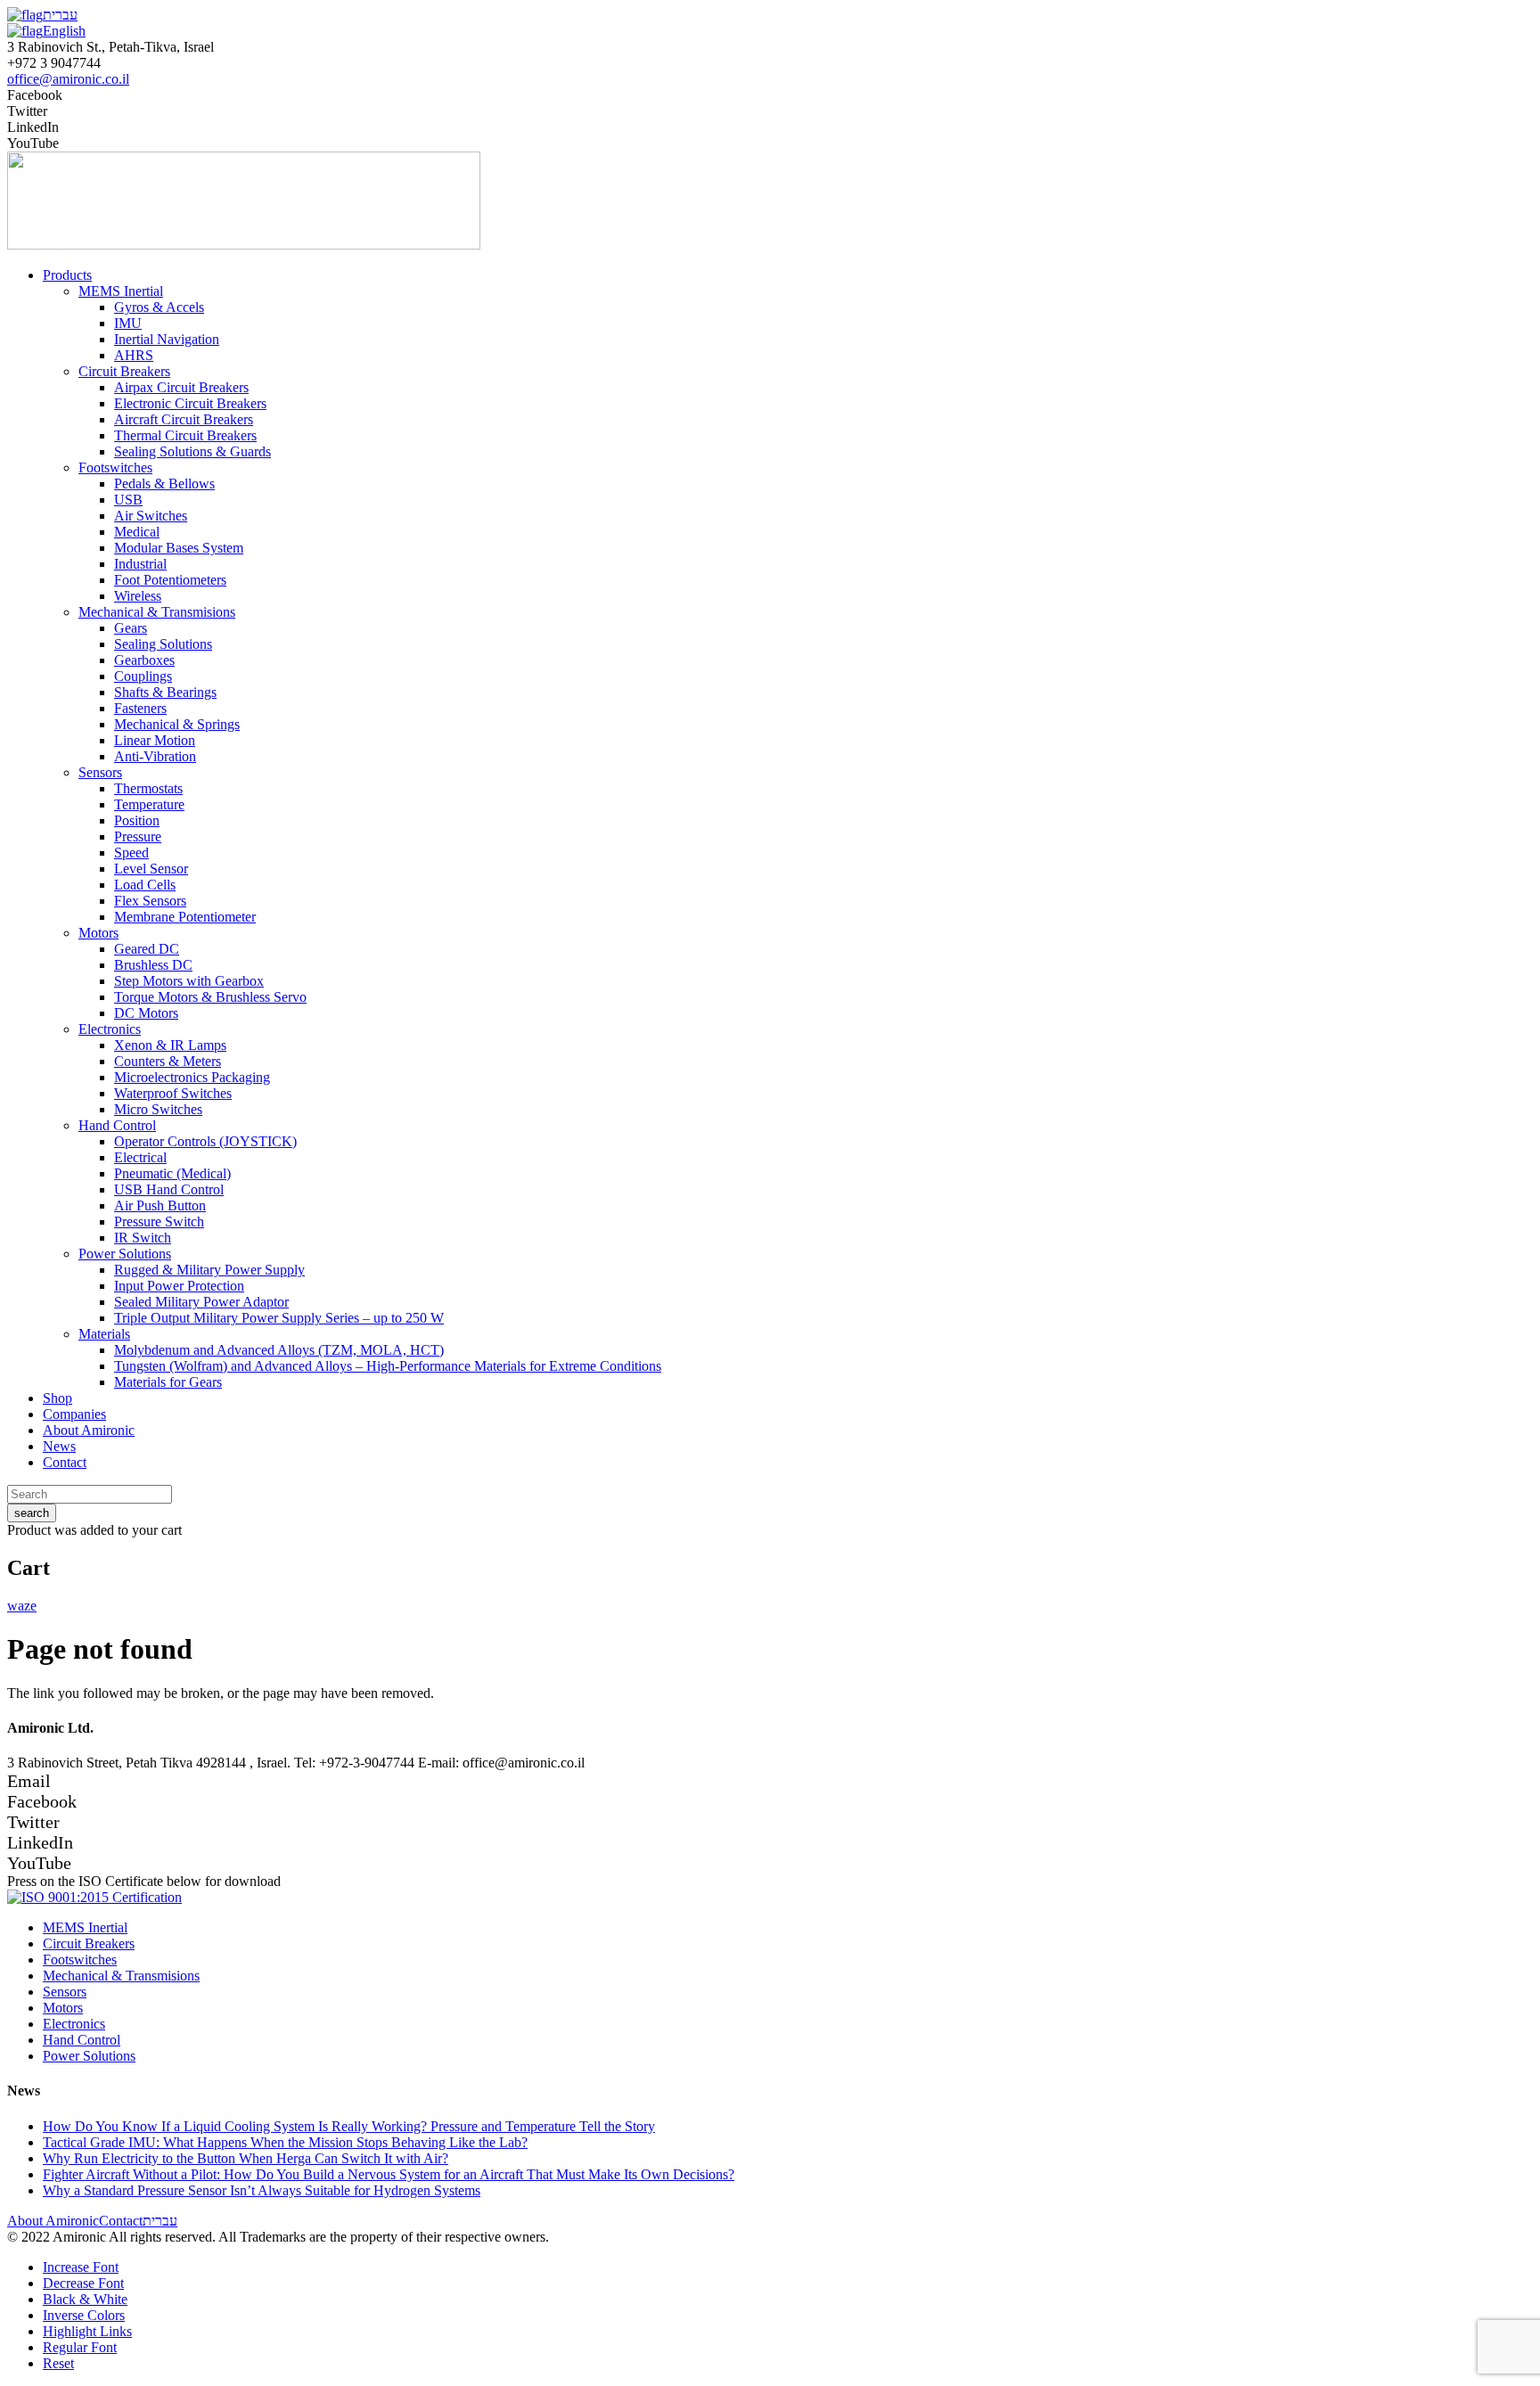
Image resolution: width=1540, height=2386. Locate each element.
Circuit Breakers (89, 1943)
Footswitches (80, 1960)
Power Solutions (89, 2056)
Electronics (74, 2024)
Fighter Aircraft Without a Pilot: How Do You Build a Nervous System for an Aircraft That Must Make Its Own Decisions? (389, 2174)
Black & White (85, 2299)
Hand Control (82, 2040)
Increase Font (81, 2267)
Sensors (65, 1992)
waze (22, 1606)
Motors (63, 2008)
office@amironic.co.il (68, 79)
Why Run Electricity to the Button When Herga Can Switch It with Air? (246, 2158)
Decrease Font (83, 2283)
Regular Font (80, 2347)
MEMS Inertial (85, 1927)
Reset (58, 2363)
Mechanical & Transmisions (121, 1976)
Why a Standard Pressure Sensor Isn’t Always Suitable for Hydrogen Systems (262, 2190)
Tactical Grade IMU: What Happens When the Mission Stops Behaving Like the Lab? (285, 2142)
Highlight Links (87, 2331)
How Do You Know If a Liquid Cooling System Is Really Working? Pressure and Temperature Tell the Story (349, 2126)
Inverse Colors (84, 2315)
